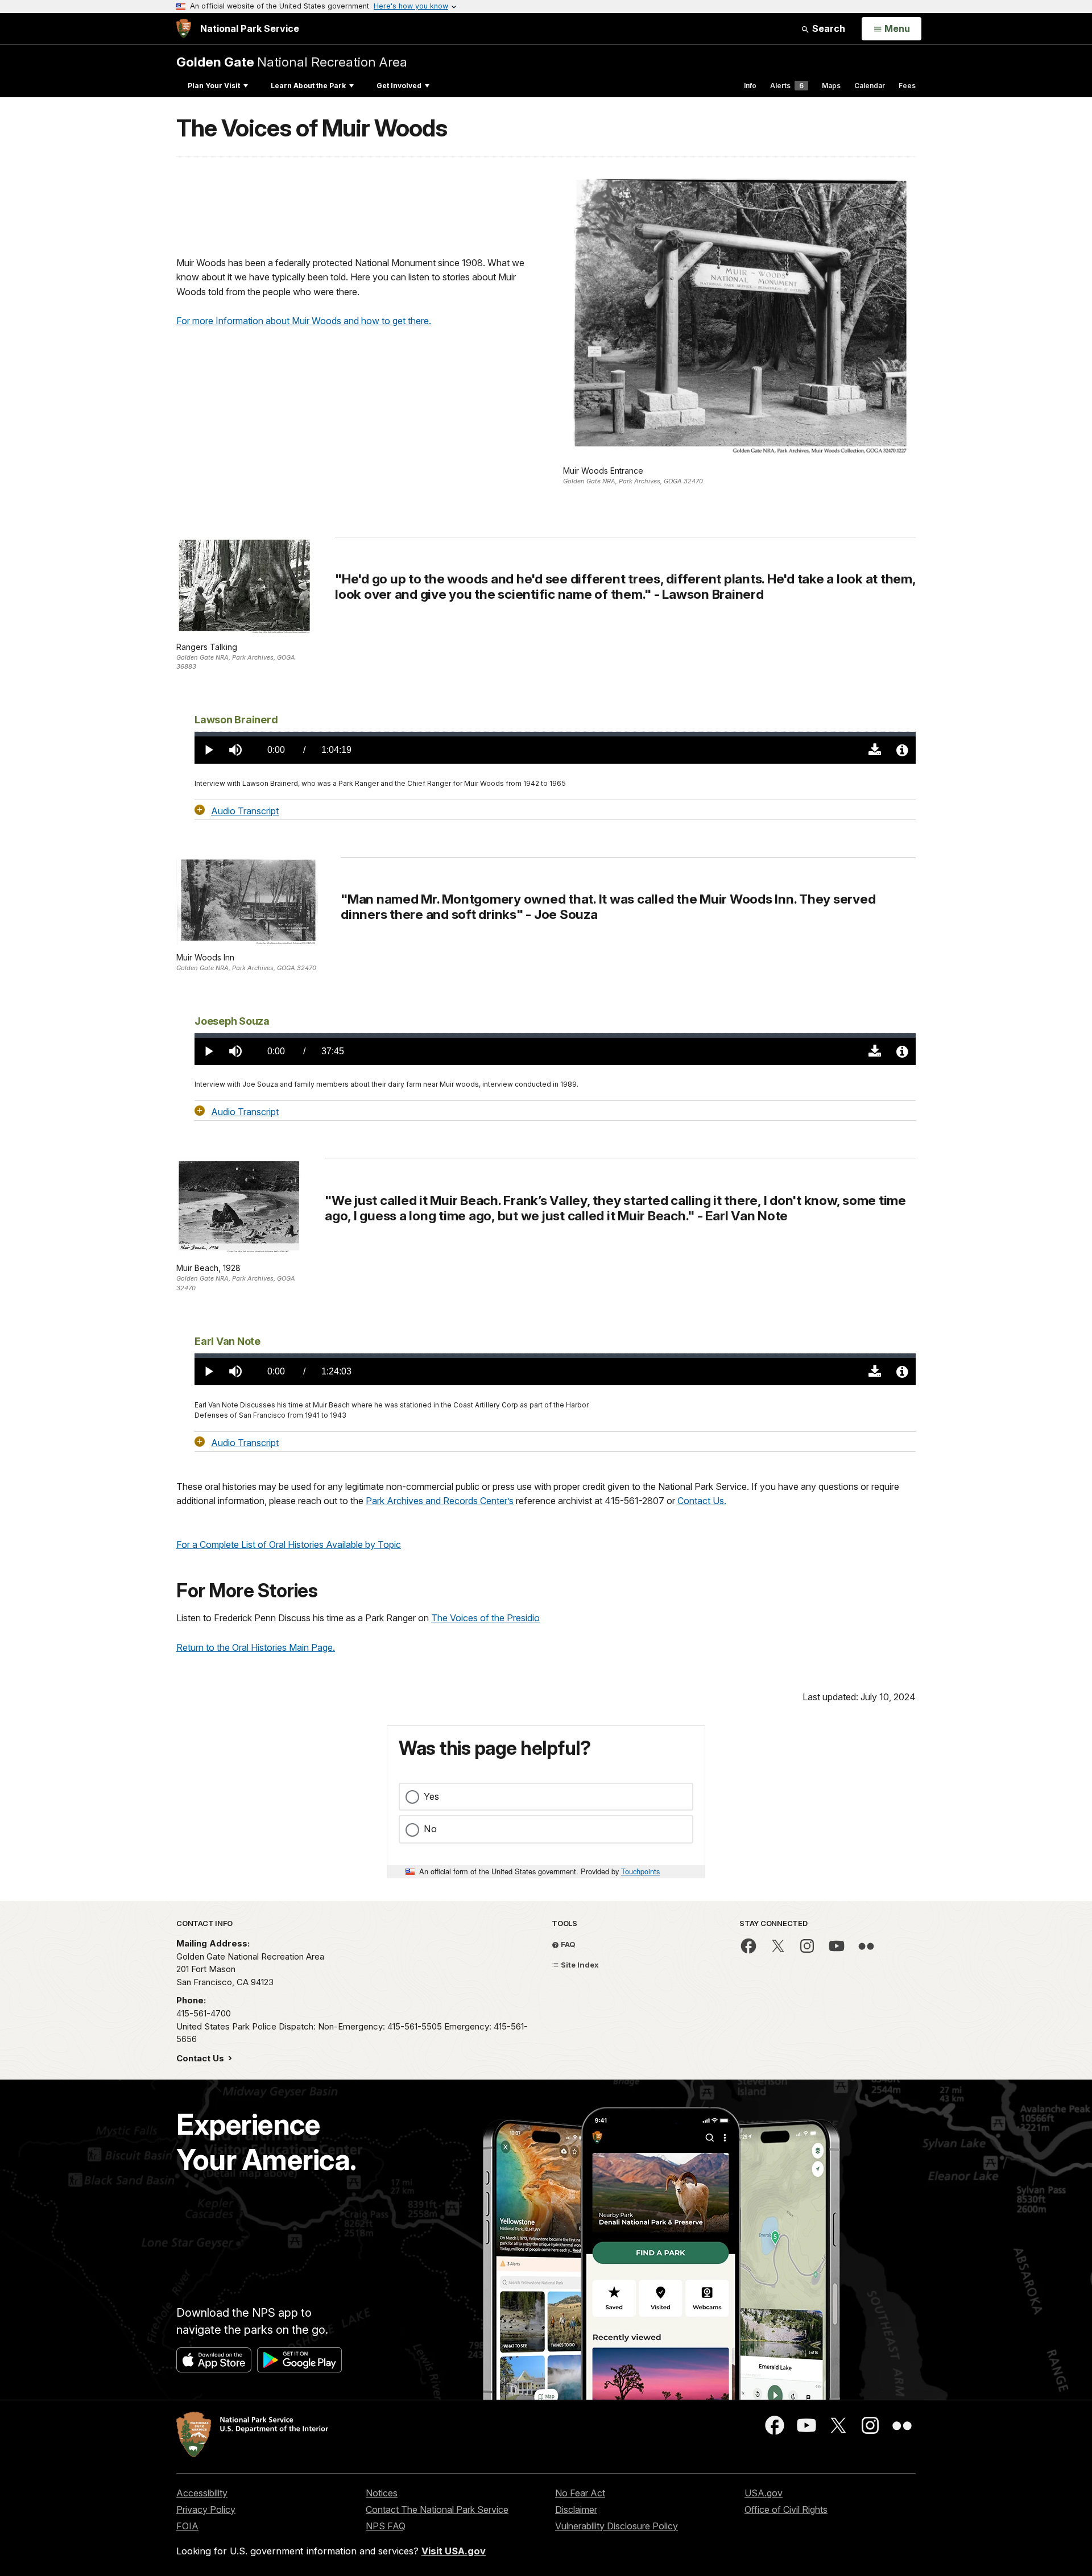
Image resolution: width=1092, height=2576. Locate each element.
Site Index (579, 1965)
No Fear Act (580, 2493)
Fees (907, 86)
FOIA (187, 2526)
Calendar (870, 86)
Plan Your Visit (214, 86)
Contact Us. (702, 1501)
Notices (382, 2493)
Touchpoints (640, 1871)
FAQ (567, 1944)
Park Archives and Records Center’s (440, 1501)
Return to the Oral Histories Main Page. (256, 1647)
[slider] (555, 734)
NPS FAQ (386, 2526)
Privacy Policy (206, 2509)
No (430, 1829)
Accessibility (202, 2493)
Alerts (787, 86)
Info (750, 86)
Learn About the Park (308, 86)
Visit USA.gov (454, 2551)
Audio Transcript (245, 810)
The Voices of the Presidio (485, 1618)
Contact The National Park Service (437, 2509)
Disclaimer (576, 2509)
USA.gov (764, 2493)
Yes (431, 1796)
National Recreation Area (292, 62)
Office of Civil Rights (786, 2509)
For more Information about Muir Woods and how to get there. (304, 321)
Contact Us (201, 2058)
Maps (831, 86)
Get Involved (399, 86)
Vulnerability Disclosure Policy (617, 2526)
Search (828, 28)
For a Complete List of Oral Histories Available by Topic (289, 1544)
